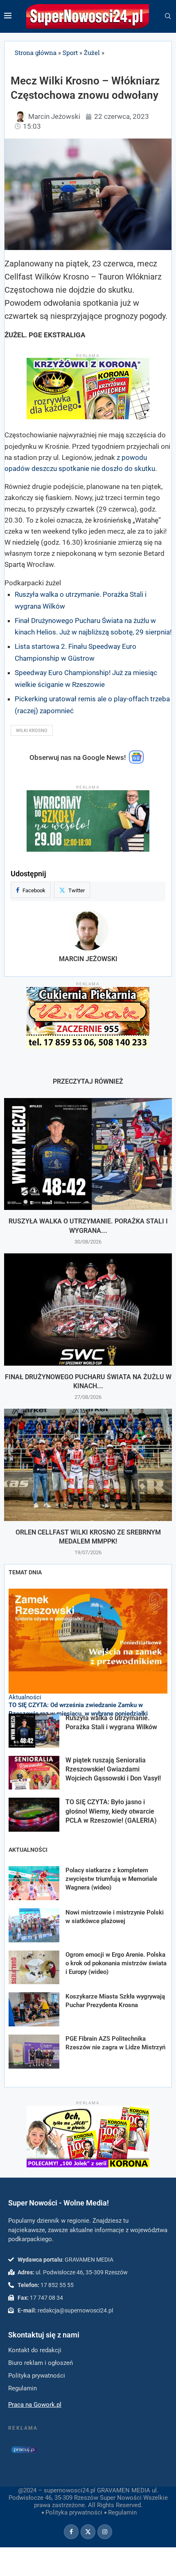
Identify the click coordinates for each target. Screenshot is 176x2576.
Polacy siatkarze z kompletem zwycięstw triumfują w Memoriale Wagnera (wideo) (111, 1879)
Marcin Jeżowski (88, 959)
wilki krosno (32, 731)
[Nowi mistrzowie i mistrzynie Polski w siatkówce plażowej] (34, 1925)
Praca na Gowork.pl (35, 2405)
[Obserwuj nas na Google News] (136, 762)
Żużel (92, 52)
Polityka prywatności (74, 2512)
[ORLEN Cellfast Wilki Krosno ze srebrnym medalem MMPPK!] (88, 1465)
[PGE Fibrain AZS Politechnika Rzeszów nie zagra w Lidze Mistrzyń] (34, 2052)
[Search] (168, 16)
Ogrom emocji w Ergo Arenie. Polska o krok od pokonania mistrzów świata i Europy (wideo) (116, 1963)
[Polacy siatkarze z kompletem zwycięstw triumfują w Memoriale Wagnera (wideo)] (34, 1883)
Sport (70, 52)
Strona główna (36, 52)
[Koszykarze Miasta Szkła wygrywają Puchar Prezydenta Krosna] (34, 2009)
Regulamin (122, 2512)
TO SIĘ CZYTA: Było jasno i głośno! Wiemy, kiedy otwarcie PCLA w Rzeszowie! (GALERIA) (111, 1811)
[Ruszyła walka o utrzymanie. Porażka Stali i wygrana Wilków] (88, 1154)
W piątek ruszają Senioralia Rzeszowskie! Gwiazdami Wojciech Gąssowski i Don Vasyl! (113, 1769)
